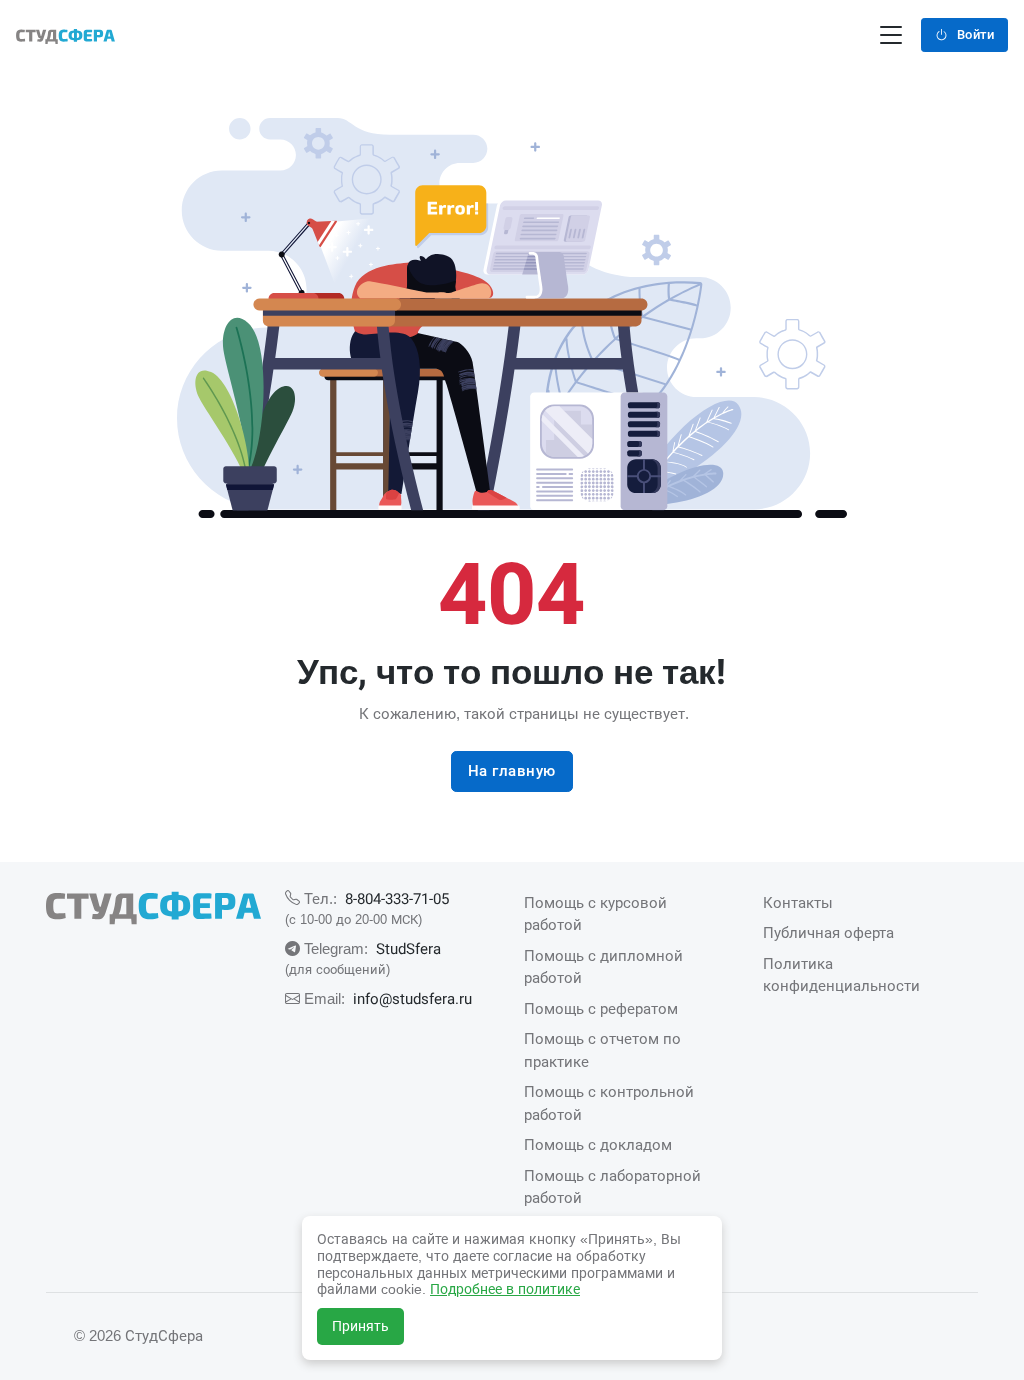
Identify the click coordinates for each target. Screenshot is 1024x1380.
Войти (976, 34)
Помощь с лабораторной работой (612, 1187)
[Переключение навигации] (891, 35)
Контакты (798, 902)
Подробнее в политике (505, 1289)
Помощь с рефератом (601, 1008)
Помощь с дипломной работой (603, 967)
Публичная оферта (828, 932)
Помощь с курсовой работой (595, 914)
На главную (512, 770)
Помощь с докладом (598, 1144)
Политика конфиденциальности (841, 975)
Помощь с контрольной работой (609, 1103)
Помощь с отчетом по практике (602, 1050)
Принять (360, 1326)
